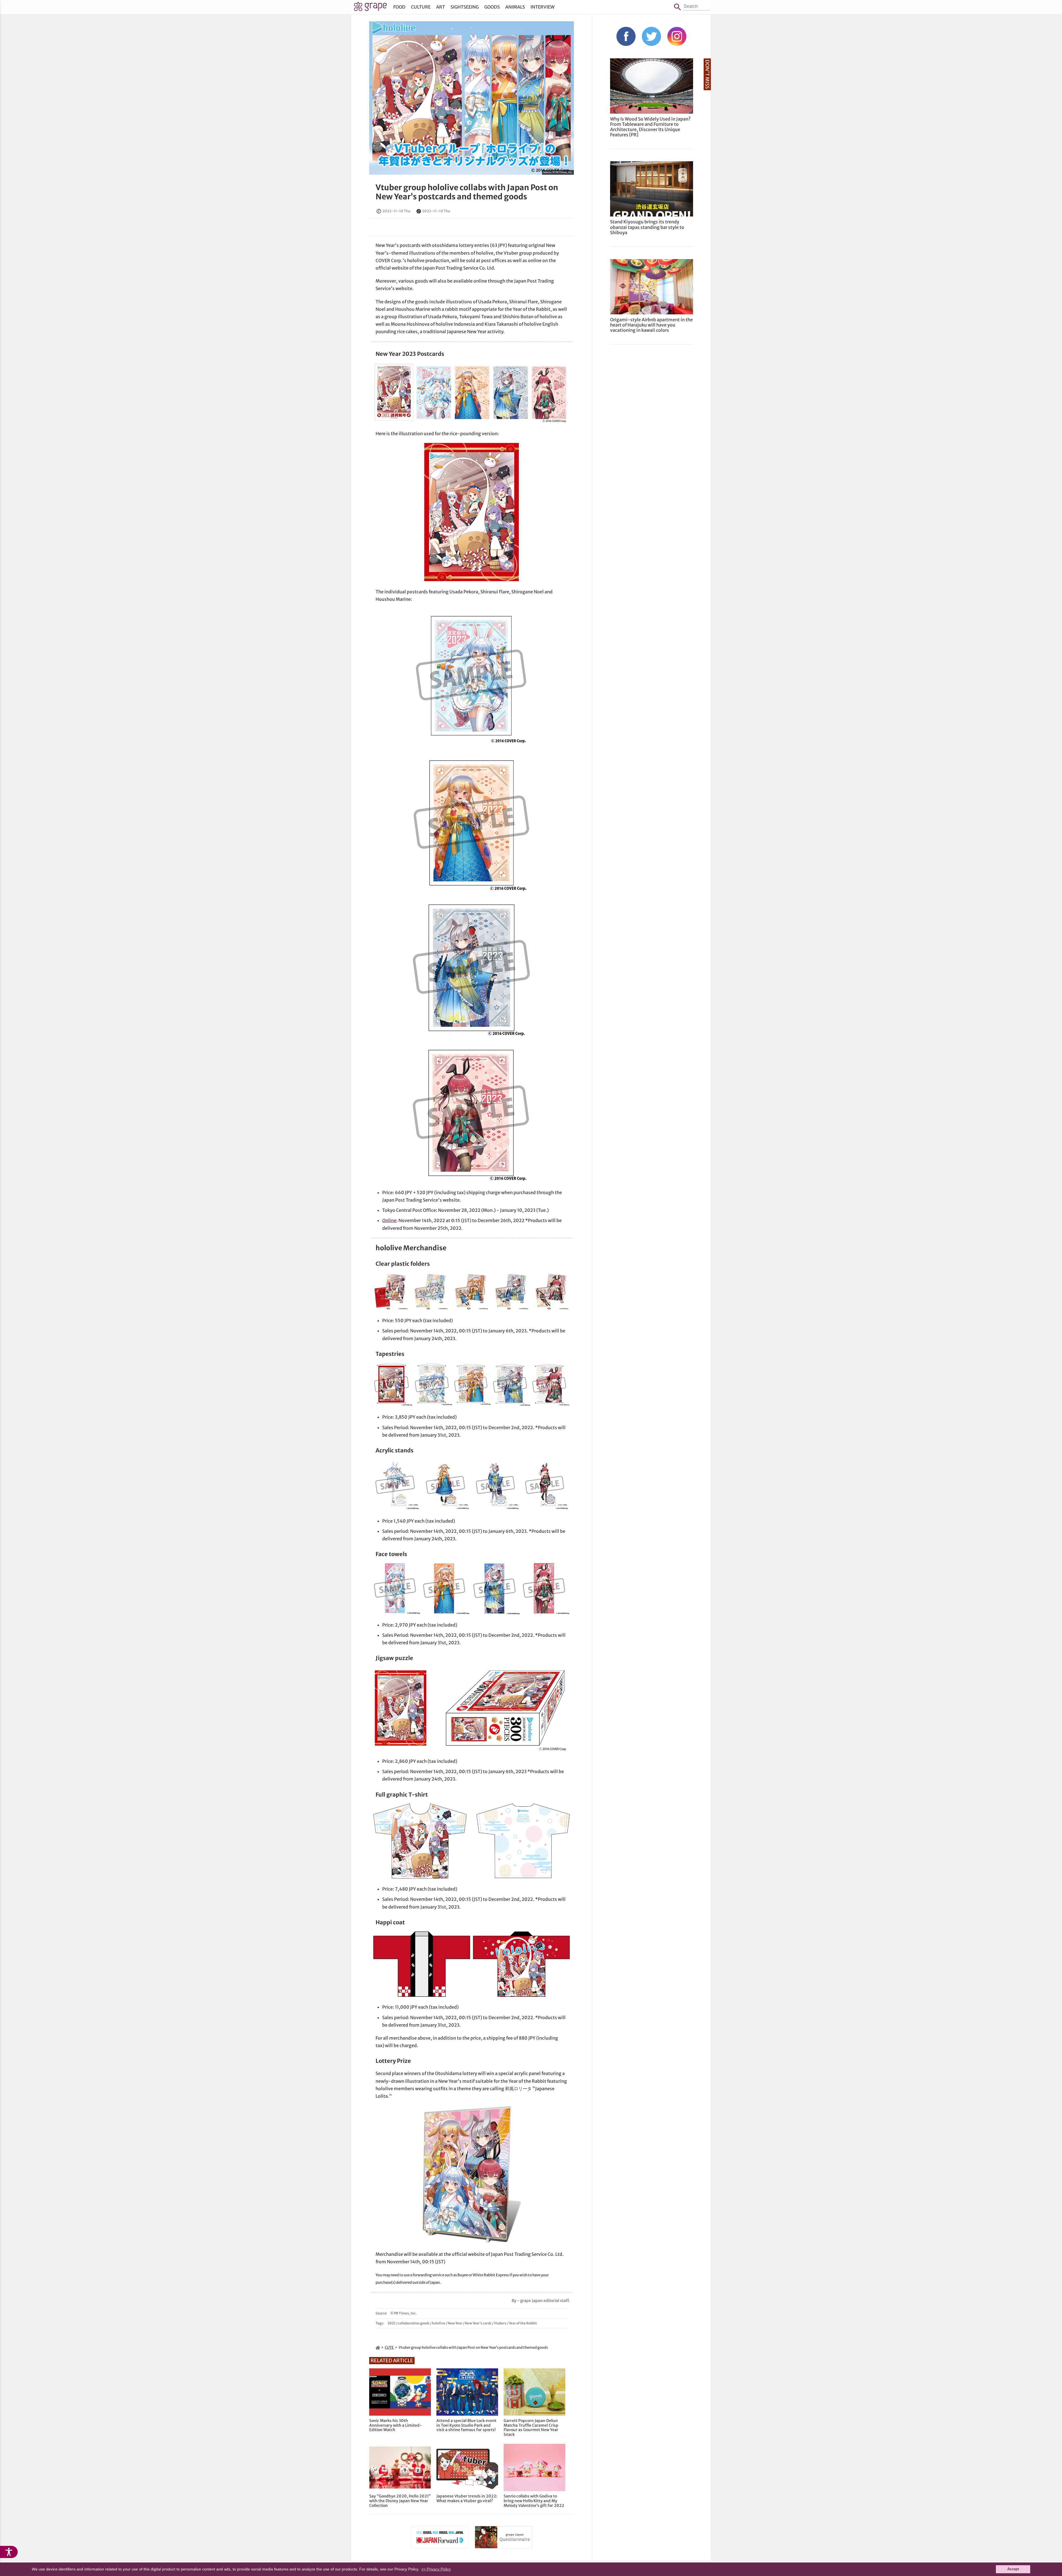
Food (399, 7)
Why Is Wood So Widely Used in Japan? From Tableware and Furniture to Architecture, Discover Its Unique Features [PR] (650, 127)
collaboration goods (414, 2323)
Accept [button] (1013, 2569)
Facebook (626, 36)
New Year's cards (478, 2323)
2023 (391, 2323)
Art (441, 7)
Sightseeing (465, 7)
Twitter (651, 36)
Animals (515, 7)
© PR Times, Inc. (562, 172)
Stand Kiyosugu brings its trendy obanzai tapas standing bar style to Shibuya (647, 227)
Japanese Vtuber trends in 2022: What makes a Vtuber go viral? (467, 2499)
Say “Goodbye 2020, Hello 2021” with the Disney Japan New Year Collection (400, 2501)
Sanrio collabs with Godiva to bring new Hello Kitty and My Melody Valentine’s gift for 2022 (534, 2501)
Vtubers (500, 2323)
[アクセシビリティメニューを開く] (9, 2552)
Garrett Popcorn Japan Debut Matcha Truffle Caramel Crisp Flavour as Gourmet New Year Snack (531, 2428)
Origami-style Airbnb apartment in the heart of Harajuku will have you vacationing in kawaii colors (651, 325)
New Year (455, 2323)
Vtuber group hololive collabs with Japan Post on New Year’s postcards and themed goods (467, 192)
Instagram (677, 36)
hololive (439, 2323)
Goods (492, 7)
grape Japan (370, 8)
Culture (421, 7)
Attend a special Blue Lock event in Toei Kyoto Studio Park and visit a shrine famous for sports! (466, 2425)
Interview (542, 7)
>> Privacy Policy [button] (436, 2569)
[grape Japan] (378, 2347)
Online (389, 1220)
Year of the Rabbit (523, 2323)
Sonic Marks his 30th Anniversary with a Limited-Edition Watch (395, 2425)
